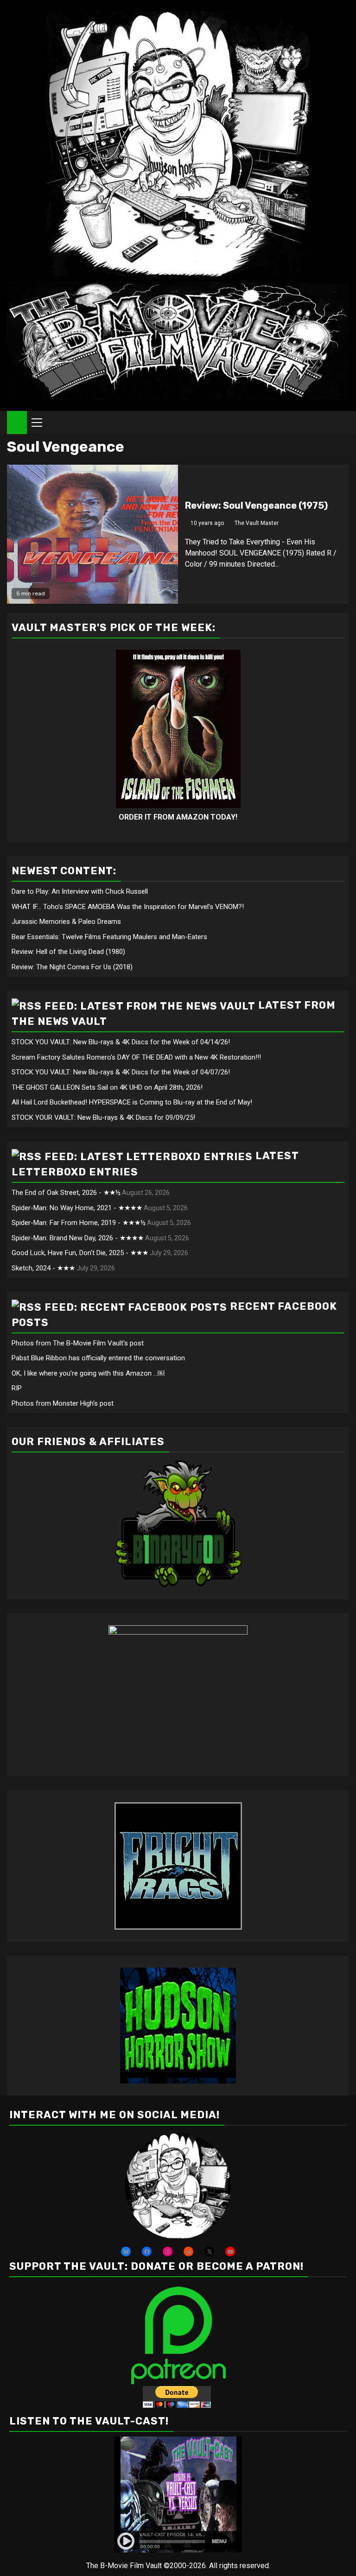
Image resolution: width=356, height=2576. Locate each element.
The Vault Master (257, 523)
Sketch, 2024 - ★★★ (43, 1268)
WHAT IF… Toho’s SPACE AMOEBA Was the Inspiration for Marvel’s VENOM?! (128, 907)
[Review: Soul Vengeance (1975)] (92, 534)
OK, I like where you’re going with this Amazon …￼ (88, 1373)
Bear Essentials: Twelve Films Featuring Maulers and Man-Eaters (109, 937)
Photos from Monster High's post (63, 1403)
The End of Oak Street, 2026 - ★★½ (66, 1193)
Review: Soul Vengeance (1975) (256, 505)
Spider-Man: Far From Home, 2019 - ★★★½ (79, 1223)
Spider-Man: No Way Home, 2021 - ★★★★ (77, 1208)
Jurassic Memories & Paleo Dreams (66, 922)
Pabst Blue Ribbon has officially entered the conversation (98, 1358)
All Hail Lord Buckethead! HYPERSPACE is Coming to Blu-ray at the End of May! (132, 1102)
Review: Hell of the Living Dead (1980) (68, 952)
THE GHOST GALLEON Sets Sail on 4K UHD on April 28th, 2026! (107, 1087)
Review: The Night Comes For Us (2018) (72, 967)
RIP (17, 1388)
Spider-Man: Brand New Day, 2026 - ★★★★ (78, 1238)
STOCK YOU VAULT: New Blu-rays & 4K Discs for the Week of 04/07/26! (121, 1072)
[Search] (342, 423)
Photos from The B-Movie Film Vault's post (78, 1343)
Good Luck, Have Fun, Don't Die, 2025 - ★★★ (80, 1253)
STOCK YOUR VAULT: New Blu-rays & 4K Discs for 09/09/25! (103, 1118)
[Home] (17, 422)
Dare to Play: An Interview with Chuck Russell (80, 891)
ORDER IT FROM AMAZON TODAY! (178, 817)
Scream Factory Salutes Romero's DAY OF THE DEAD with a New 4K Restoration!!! (136, 1057)
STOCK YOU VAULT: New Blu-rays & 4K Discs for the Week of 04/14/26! (121, 1042)
